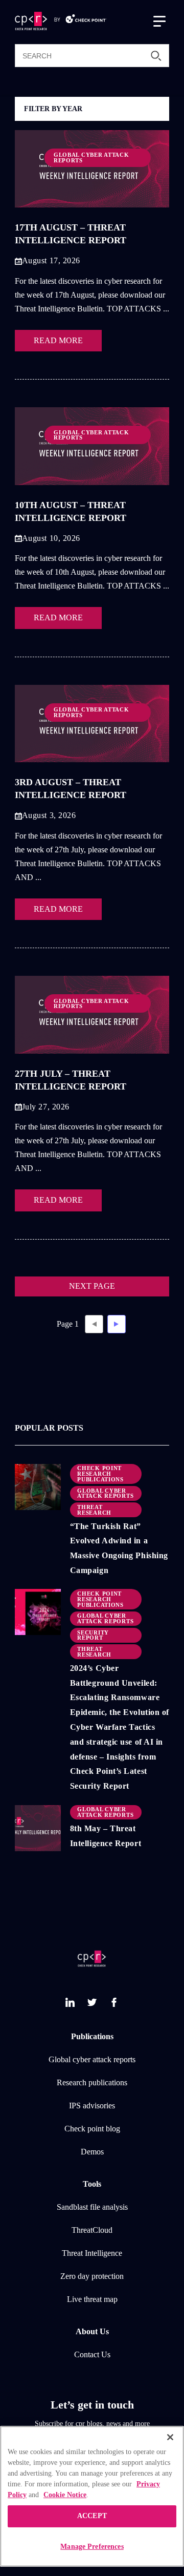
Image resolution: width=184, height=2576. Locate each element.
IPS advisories (92, 2106)
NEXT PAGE (92, 1286)
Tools (92, 2184)
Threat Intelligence (92, 2253)
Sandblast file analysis (92, 2207)
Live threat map (92, 2299)
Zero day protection (92, 2276)
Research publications (92, 2083)
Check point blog (92, 2129)
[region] (92, 2496)
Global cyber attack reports (92, 2060)
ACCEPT (92, 2516)
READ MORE (58, 341)
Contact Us (92, 2355)
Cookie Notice (65, 2495)
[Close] (170, 2437)
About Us (92, 2332)
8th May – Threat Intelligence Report (106, 1836)
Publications (92, 2037)
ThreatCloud (92, 2230)
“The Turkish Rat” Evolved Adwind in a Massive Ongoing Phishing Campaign (119, 1548)
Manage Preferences (92, 2547)
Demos (92, 2152)
